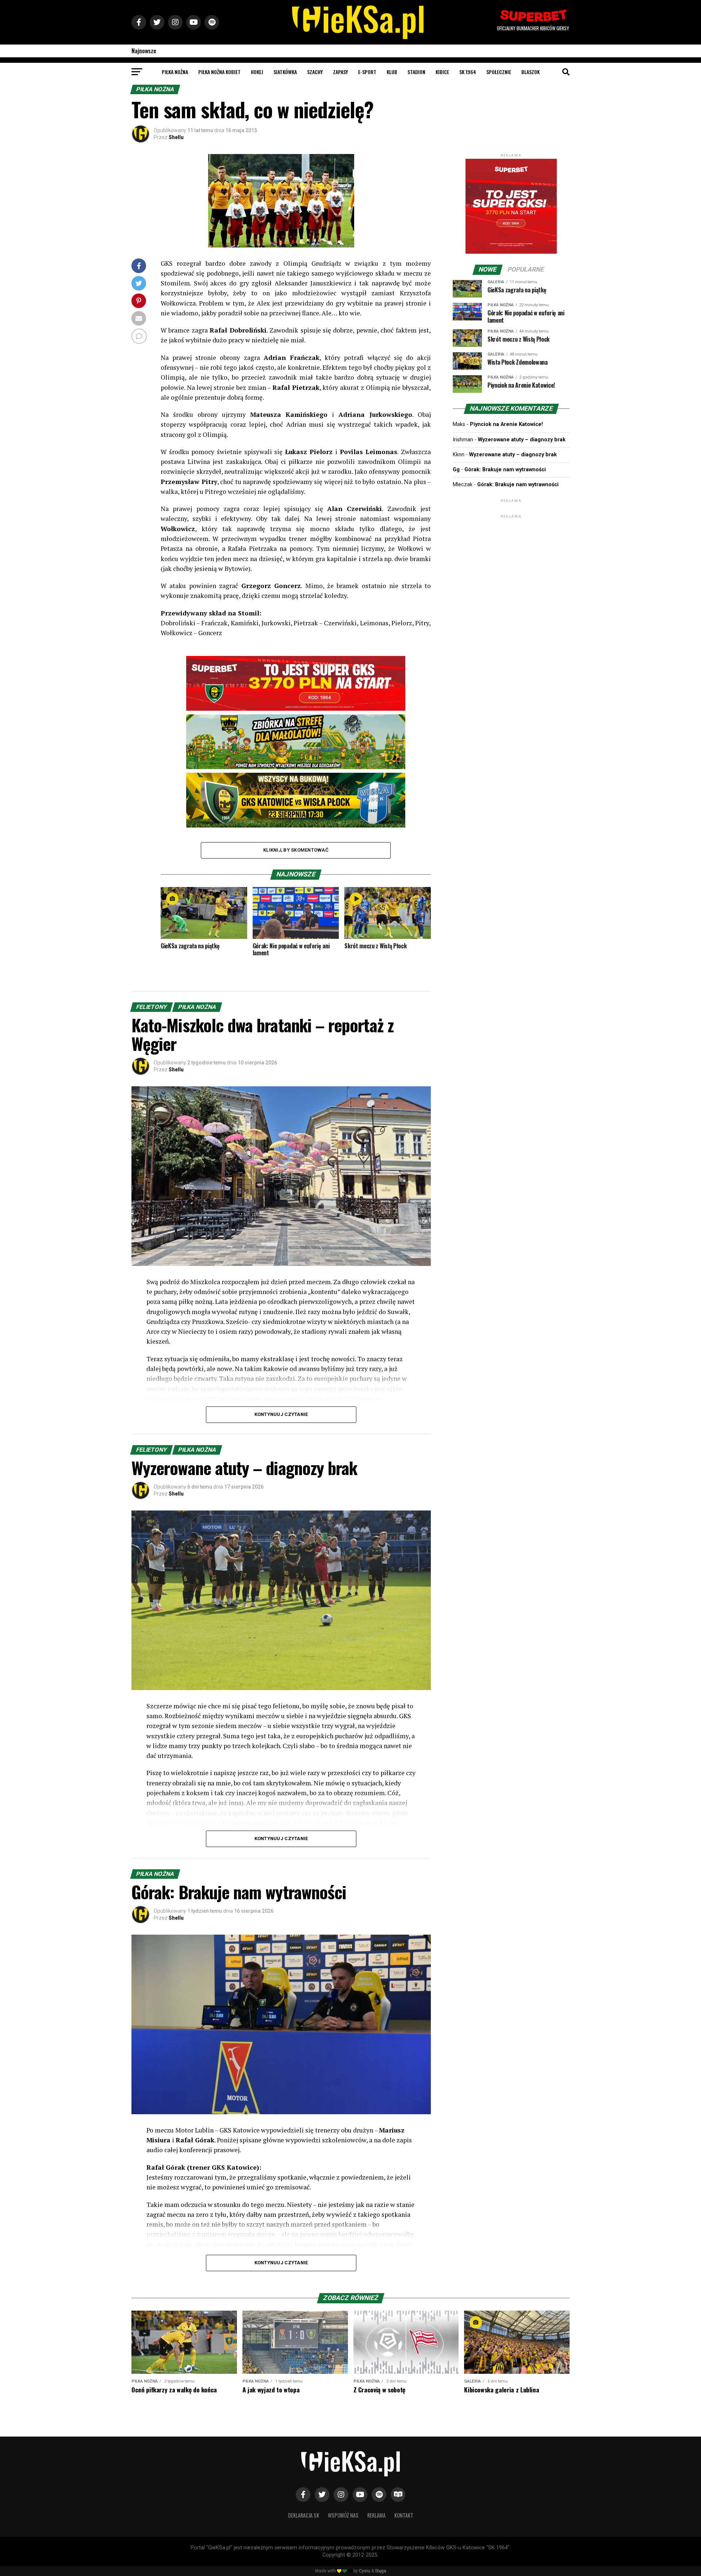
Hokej (257, 72)
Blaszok (530, 72)
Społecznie (499, 72)
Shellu (176, 137)
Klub (392, 72)
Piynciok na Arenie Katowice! (506, 424)
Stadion (416, 72)
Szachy (315, 72)
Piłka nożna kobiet (219, 72)
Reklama (376, 2515)
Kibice (442, 72)
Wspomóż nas (343, 2515)
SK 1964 (468, 72)
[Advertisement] (511, 565)
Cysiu (365, 2571)
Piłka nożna (175, 72)
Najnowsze (144, 51)
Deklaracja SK (304, 2515)
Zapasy (340, 72)
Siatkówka (285, 72)
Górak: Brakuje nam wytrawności (505, 470)
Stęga (381, 2571)
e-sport (367, 72)
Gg (456, 470)
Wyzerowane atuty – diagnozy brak (522, 440)
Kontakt (404, 2515)
